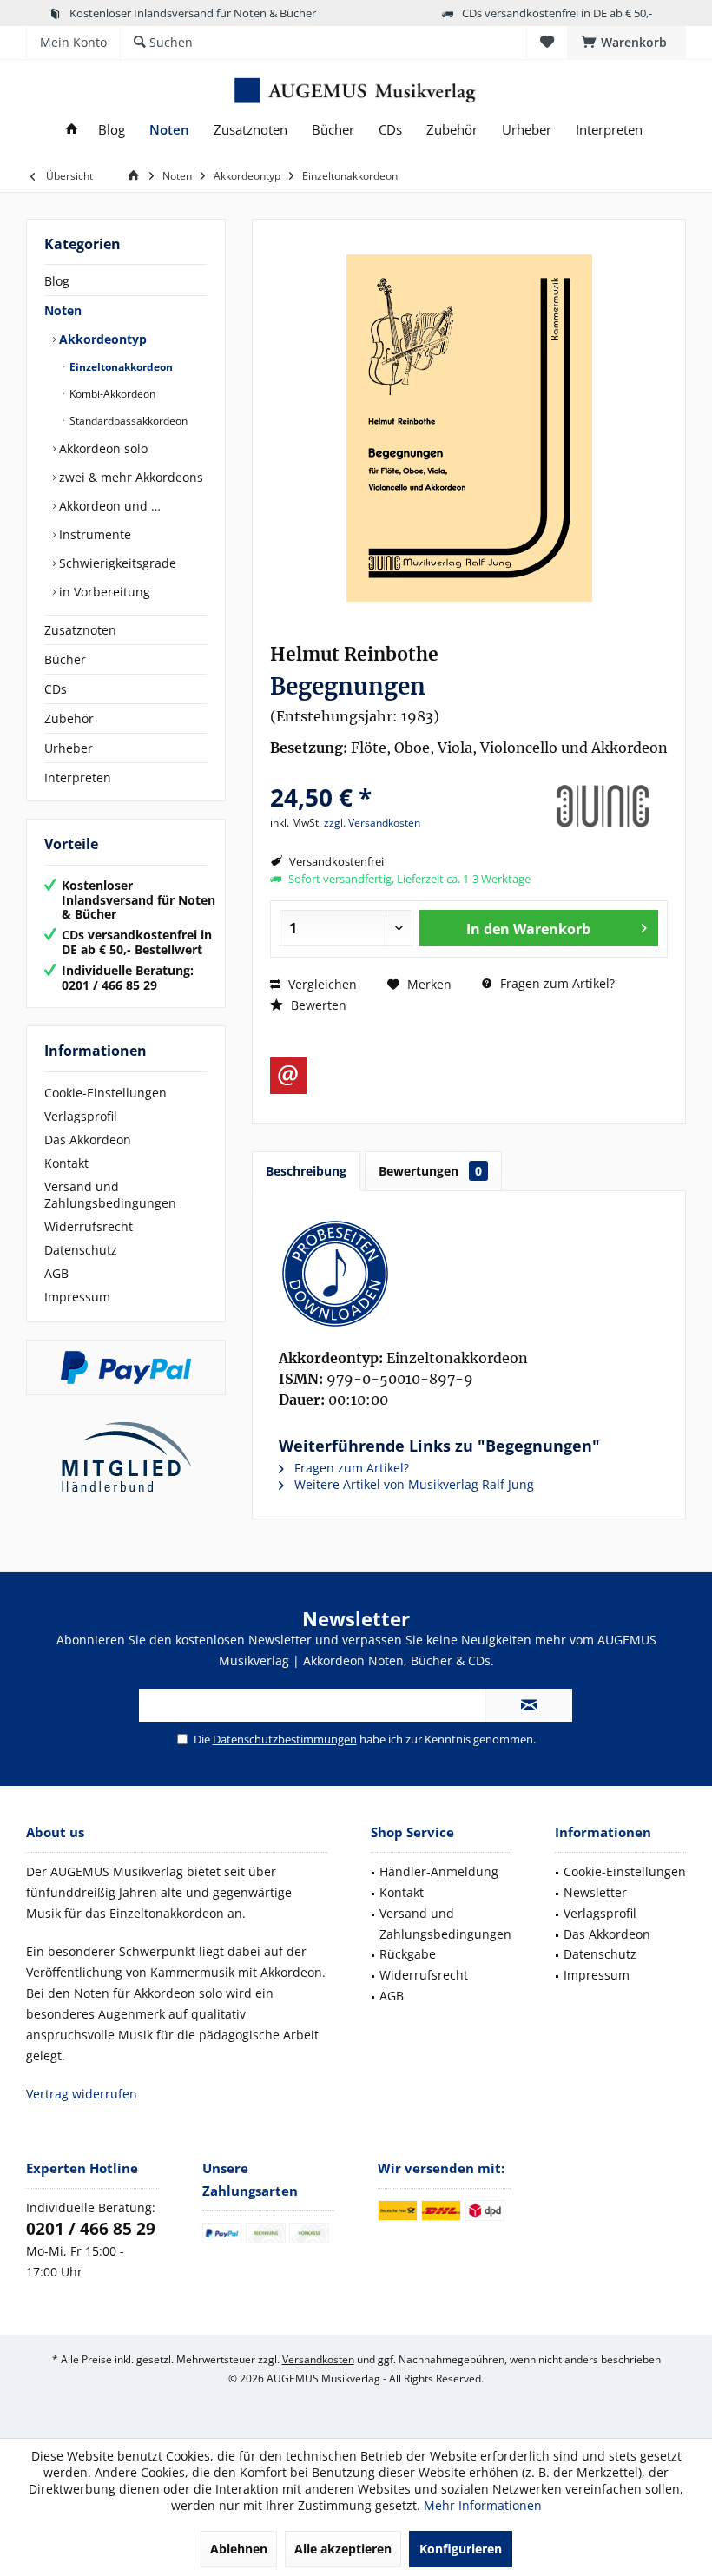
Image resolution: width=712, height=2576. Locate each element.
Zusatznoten (80, 630)
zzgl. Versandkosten (372, 823)
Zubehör (69, 718)
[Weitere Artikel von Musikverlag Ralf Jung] (603, 807)
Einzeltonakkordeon (120, 367)
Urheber (69, 748)
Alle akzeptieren (343, 2549)
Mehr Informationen (483, 2505)
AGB (56, 1273)
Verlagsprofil (81, 1116)
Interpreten (78, 777)
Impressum (77, 1297)
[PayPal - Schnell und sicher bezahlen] (126, 1367)
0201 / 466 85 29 (91, 2229)
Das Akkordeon (88, 1140)
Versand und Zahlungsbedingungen (110, 1195)
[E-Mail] (288, 1076)
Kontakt (66, 1163)
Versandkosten (318, 2359)
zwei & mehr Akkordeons (129, 477)
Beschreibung (306, 1171)
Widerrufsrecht (89, 1226)
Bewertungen (430, 1171)
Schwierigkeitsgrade (116, 563)
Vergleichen (321, 984)
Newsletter (595, 1892)
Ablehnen (239, 2549)
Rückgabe (408, 1954)
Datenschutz (81, 1250)
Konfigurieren (461, 2549)
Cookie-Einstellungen (105, 1093)
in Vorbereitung (103, 592)
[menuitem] (626, 43)
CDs (56, 689)
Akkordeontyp (101, 339)
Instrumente (93, 534)
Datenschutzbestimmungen (285, 1739)
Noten (63, 310)
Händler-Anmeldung (439, 1871)
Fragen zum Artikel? (556, 983)
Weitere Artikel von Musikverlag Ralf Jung (412, 1484)
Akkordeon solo (102, 448)
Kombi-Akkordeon (111, 394)
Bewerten (317, 1005)
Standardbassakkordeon (127, 421)
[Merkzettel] (547, 42)
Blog (57, 281)
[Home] (72, 130)
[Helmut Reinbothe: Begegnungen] (469, 1274)
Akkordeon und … (108, 506)
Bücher (65, 659)
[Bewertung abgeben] (402, 774)
